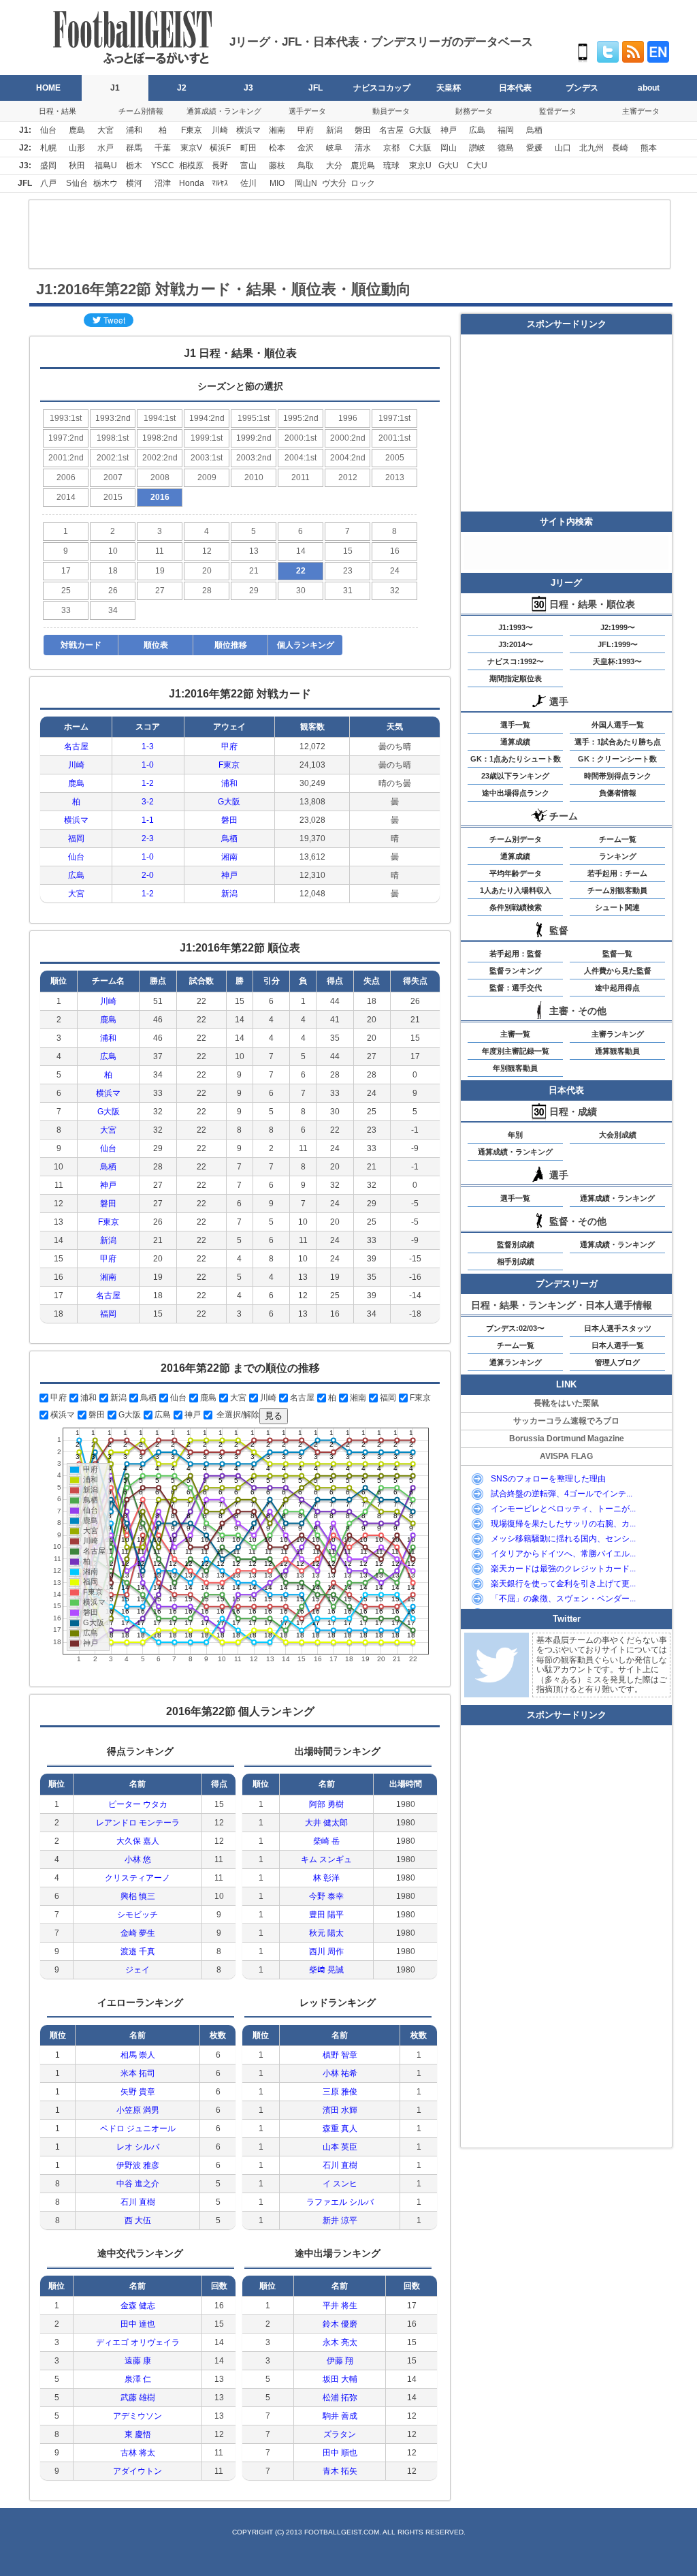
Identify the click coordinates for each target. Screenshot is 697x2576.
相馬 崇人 (138, 2055)
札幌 (48, 148)
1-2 (148, 783)
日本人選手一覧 (618, 1345)
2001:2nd (66, 458)
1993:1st (66, 418)
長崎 (620, 148)
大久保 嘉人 (138, 1841)
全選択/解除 (237, 1415)
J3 (248, 88)
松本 (277, 148)
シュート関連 (617, 907)
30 (301, 591)
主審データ (641, 111)
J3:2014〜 (516, 644)
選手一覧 (515, 725)
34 (113, 610)
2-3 (148, 838)
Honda (192, 183)
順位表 (156, 645)
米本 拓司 (138, 2073)
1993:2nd (113, 418)
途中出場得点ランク (516, 793)
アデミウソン (137, 2416)
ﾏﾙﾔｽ (220, 183)
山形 (77, 148)
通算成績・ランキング (224, 111)
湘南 (277, 130)
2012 (348, 477)
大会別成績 (618, 1135)
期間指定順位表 (516, 678)
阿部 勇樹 (326, 1804)
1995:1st (254, 418)
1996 (348, 418)
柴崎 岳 (326, 1841)
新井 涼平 (340, 2220)
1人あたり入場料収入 (516, 890)
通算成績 (515, 742)
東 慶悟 (138, 2434)
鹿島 (77, 130)
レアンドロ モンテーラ (138, 1823)
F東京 (192, 130)
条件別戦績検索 (516, 907)
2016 (160, 497)
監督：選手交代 (516, 988)
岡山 (449, 148)
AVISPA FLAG (566, 1456)
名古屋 (391, 130)
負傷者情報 (618, 793)
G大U (449, 166)
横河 (134, 183)
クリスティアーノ (137, 1878)
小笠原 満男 (138, 2110)
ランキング (618, 856)
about (649, 88)
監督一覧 (617, 954)
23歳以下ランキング (515, 776)
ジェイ (137, 1970)
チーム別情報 (141, 111)
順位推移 (231, 645)
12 (207, 551)
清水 (363, 148)
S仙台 (77, 183)
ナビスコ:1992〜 (516, 661)
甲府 (306, 130)
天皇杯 (449, 88)
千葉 (163, 148)
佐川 (248, 183)
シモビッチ (137, 1915)
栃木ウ (106, 183)
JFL (315, 88)
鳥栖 (534, 130)
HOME (48, 88)
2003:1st (207, 458)
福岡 (506, 130)
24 (395, 571)
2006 (66, 477)
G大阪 (420, 130)
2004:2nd (348, 458)
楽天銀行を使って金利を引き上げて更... (563, 1584)
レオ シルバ (138, 2147)
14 (301, 551)
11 (160, 551)
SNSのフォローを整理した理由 (548, 1479)
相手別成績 (516, 1261)
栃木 (134, 166)
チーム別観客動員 (617, 890)
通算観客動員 (617, 1051)
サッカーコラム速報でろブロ (566, 1421)
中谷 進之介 (138, 2184)
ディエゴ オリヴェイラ (138, 2342)
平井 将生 (340, 2306)
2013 (395, 477)
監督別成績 (516, 1244)
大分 (334, 166)
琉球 (391, 166)
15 (348, 551)
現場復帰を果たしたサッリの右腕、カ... (563, 1524)
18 (113, 571)
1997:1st (394, 418)
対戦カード (81, 645)
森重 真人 (340, 2129)
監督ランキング (516, 971)
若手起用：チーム (617, 873)
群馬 (134, 148)
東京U (420, 166)
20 (207, 571)
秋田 (77, 166)
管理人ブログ (617, 1362)
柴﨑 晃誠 (326, 1970)
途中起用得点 (617, 988)
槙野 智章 (340, 2055)
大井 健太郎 (326, 1823)
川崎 (220, 130)
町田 (248, 148)
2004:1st (301, 458)
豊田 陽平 (326, 1915)
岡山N (306, 183)
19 (160, 571)
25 (66, 591)
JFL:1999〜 (618, 644)
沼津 (163, 183)
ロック (363, 183)
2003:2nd (254, 458)
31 (348, 591)
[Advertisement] (349, 234)
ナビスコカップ (382, 88)
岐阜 (334, 148)
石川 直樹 (138, 2202)
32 (395, 591)
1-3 (148, 747)
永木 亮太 (340, 2342)
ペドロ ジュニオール (138, 2129)
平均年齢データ (516, 873)
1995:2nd (301, 418)
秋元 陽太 (326, 1933)
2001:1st (394, 438)
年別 (515, 1135)
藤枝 (277, 166)
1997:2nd (66, 438)
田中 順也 (340, 2453)
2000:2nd (348, 438)
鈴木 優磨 (340, 2324)
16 (395, 551)
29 (254, 591)
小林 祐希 (340, 2073)
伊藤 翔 (340, 2361)
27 (160, 591)
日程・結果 (58, 111)
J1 (115, 88)
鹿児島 (363, 166)
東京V (191, 148)
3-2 (148, 802)
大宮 (106, 130)
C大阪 (420, 148)
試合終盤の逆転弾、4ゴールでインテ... (562, 1494)
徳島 (506, 148)
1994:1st (160, 418)
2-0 (148, 875)
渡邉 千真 (138, 1951)
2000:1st (301, 438)
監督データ (558, 111)
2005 (395, 458)
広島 (477, 130)
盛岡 (48, 166)
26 (113, 591)
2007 (113, 477)
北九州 (591, 148)
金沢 (306, 148)
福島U (106, 166)
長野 (220, 166)
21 (254, 571)
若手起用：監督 (516, 954)
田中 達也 (138, 2324)
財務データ (474, 111)
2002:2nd (160, 458)
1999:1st (207, 438)
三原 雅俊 (340, 2092)
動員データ (391, 111)
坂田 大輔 (340, 2379)
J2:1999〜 (618, 627)
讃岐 (477, 148)
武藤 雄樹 (138, 2398)
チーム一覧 (618, 839)
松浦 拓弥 (340, 2398)
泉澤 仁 (138, 2379)
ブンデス (582, 88)
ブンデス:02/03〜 (515, 1328)
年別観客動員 (515, 1068)
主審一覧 (515, 1034)
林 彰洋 (326, 1878)
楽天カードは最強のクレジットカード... (563, 1569)
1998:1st (113, 438)
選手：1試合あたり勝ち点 (618, 742)
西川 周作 (326, 1951)
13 (254, 551)
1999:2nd (254, 438)
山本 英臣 (340, 2147)
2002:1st (113, 458)
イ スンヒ (340, 2184)
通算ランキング (516, 1362)
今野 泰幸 (326, 1896)
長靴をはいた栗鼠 (566, 1403)
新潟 (334, 130)
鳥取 (306, 166)
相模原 (191, 166)
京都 (391, 148)
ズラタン (340, 2434)
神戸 (449, 130)
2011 (301, 477)
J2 (182, 88)
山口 (563, 148)
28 (207, 591)
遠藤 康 (138, 2361)
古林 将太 (138, 2453)
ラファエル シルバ (340, 2202)
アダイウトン (137, 2471)
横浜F (220, 148)
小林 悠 (138, 1859)
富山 (248, 166)
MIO (277, 183)
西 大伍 (138, 2220)
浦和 (134, 130)
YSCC (163, 166)
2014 (66, 497)
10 (113, 551)
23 (348, 571)
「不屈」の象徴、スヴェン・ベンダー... (563, 1599)
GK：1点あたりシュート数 (516, 759)
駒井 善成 (340, 2416)
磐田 (363, 130)
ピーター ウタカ (138, 1804)
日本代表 (515, 88)
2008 (160, 477)
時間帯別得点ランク (618, 776)
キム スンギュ (326, 1859)
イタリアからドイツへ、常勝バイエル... (563, 1554)
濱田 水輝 (340, 2110)
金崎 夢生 (138, 1933)
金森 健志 (138, 2306)
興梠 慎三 (138, 1896)
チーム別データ (516, 839)
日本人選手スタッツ (618, 1328)
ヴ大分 (334, 183)
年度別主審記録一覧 (516, 1051)
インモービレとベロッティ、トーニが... (563, 1509)
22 (301, 571)
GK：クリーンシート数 (617, 759)
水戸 (106, 148)
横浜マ (248, 130)
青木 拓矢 (340, 2471)
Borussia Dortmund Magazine (567, 1439)
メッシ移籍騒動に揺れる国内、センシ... (563, 1539)
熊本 (649, 148)
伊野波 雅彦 (138, 2165)
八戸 (48, 183)
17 (66, 571)
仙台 (48, 130)
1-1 (148, 820)
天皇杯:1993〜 (617, 661)
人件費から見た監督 (618, 971)
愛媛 (534, 148)
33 (66, 610)
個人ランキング (306, 645)
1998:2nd (160, 438)
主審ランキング (618, 1034)
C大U (477, 166)
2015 (113, 497)
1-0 (148, 765)
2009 (207, 477)
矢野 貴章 (138, 2092)
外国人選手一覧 (618, 725)
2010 (254, 477)
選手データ (307, 111)
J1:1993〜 (516, 627)
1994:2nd (207, 418)
